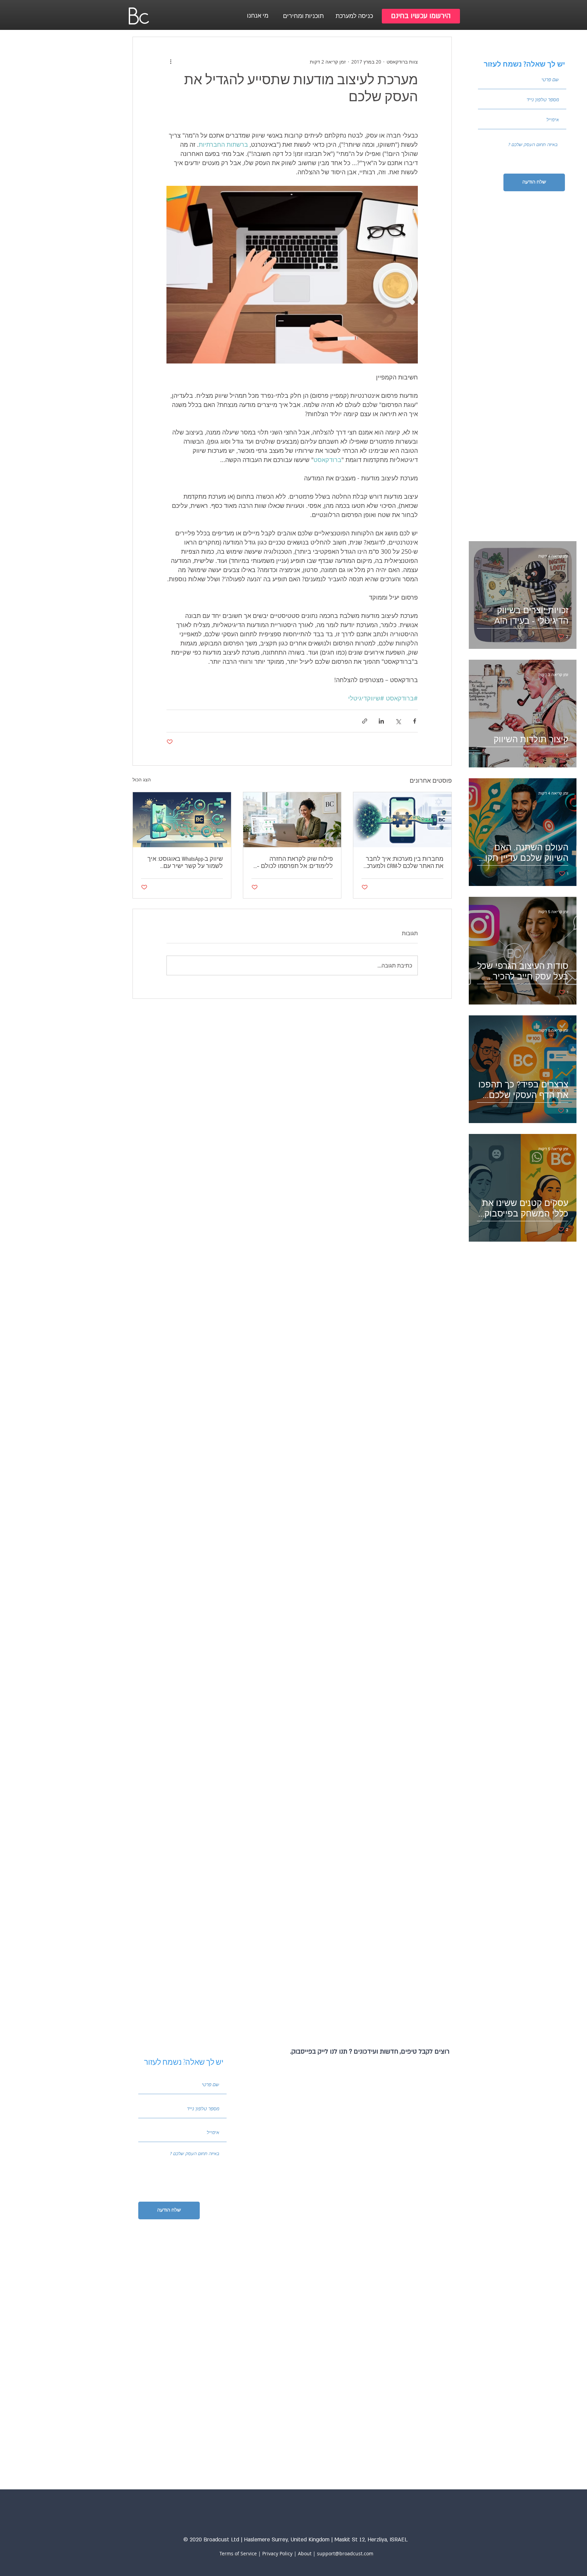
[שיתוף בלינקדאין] (381, 721)
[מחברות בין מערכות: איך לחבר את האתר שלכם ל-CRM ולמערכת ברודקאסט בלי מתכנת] (402, 820)
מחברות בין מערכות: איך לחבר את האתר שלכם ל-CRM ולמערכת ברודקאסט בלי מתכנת (403, 863)
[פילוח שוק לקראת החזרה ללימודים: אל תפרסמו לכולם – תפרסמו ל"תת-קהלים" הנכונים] (292, 820)
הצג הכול (142, 779)
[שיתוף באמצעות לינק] (365, 721)
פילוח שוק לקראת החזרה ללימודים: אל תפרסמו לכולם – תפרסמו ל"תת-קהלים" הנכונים (295, 863)
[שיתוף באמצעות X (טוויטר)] (398, 721)
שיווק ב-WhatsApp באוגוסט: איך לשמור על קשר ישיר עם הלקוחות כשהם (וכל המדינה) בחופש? (185, 863)
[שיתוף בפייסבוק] (415, 721)
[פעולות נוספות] (171, 61)
